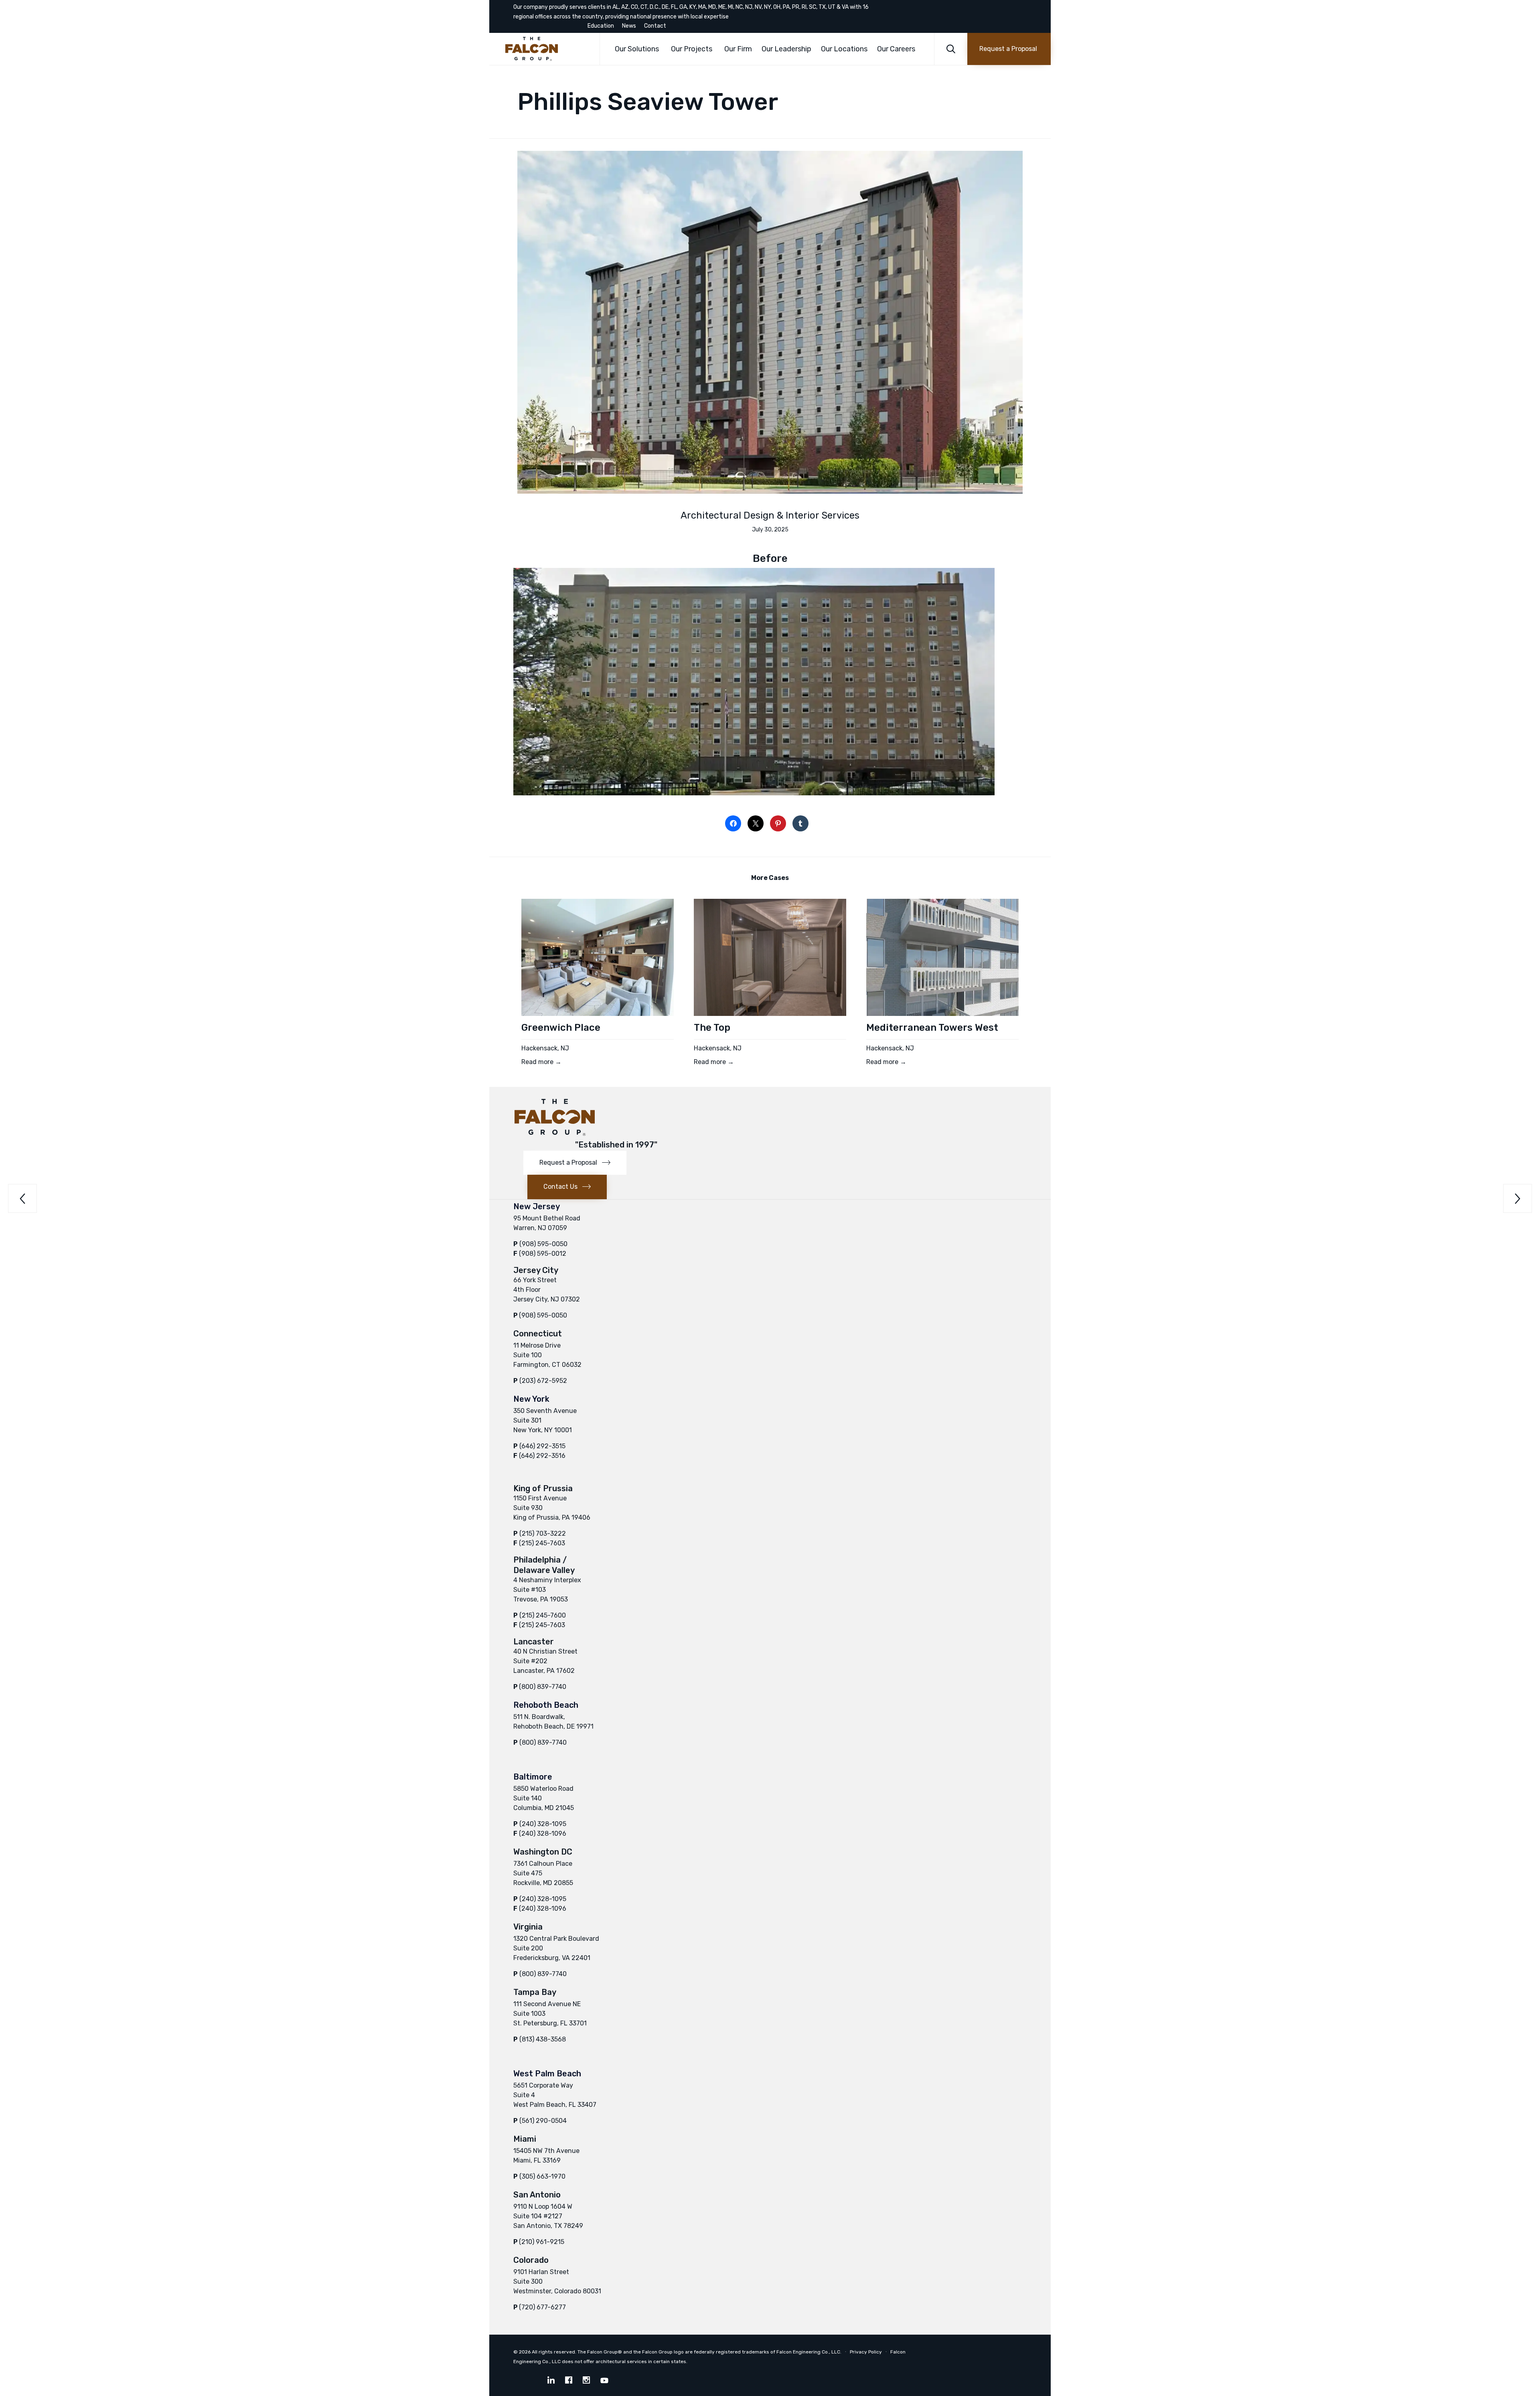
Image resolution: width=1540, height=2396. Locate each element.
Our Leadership (786, 49)
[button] (1009, 49)
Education (601, 26)
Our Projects (692, 49)
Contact (655, 26)
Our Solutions (637, 49)
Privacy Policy (866, 2352)
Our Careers (896, 49)
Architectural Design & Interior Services (770, 515)
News (629, 26)
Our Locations (844, 49)
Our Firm (738, 49)
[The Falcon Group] (546, 49)
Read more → (541, 1062)
